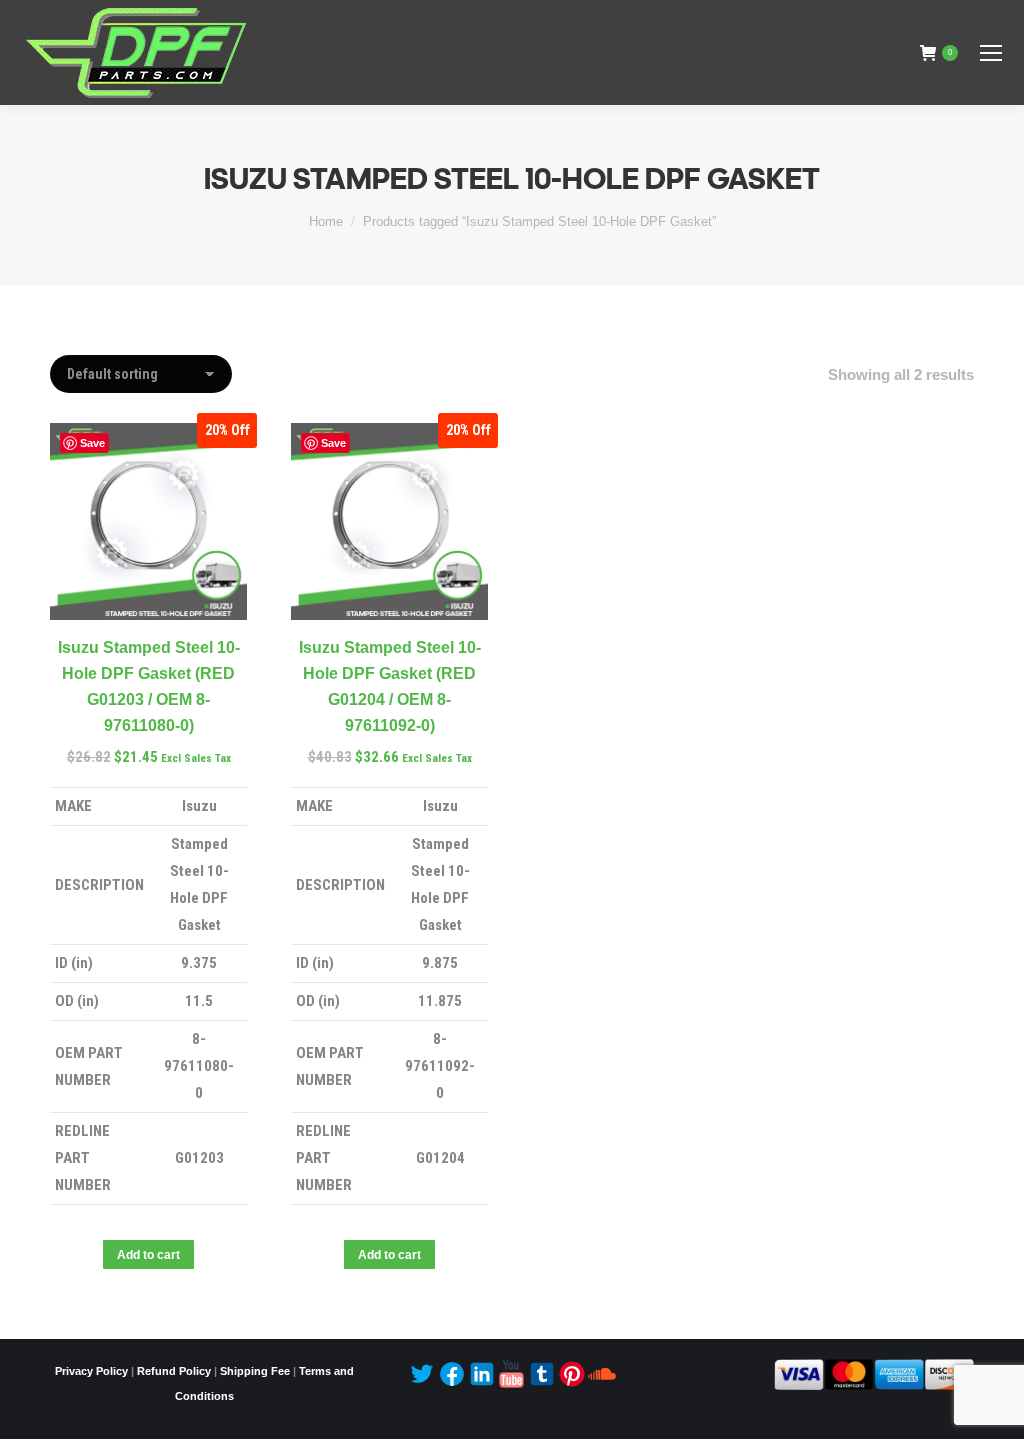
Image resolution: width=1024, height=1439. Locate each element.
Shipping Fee (255, 1371)
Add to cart (148, 1255)
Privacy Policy (91, 1371)
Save (92, 443)
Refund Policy (174, 1371)
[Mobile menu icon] (991, 53)
